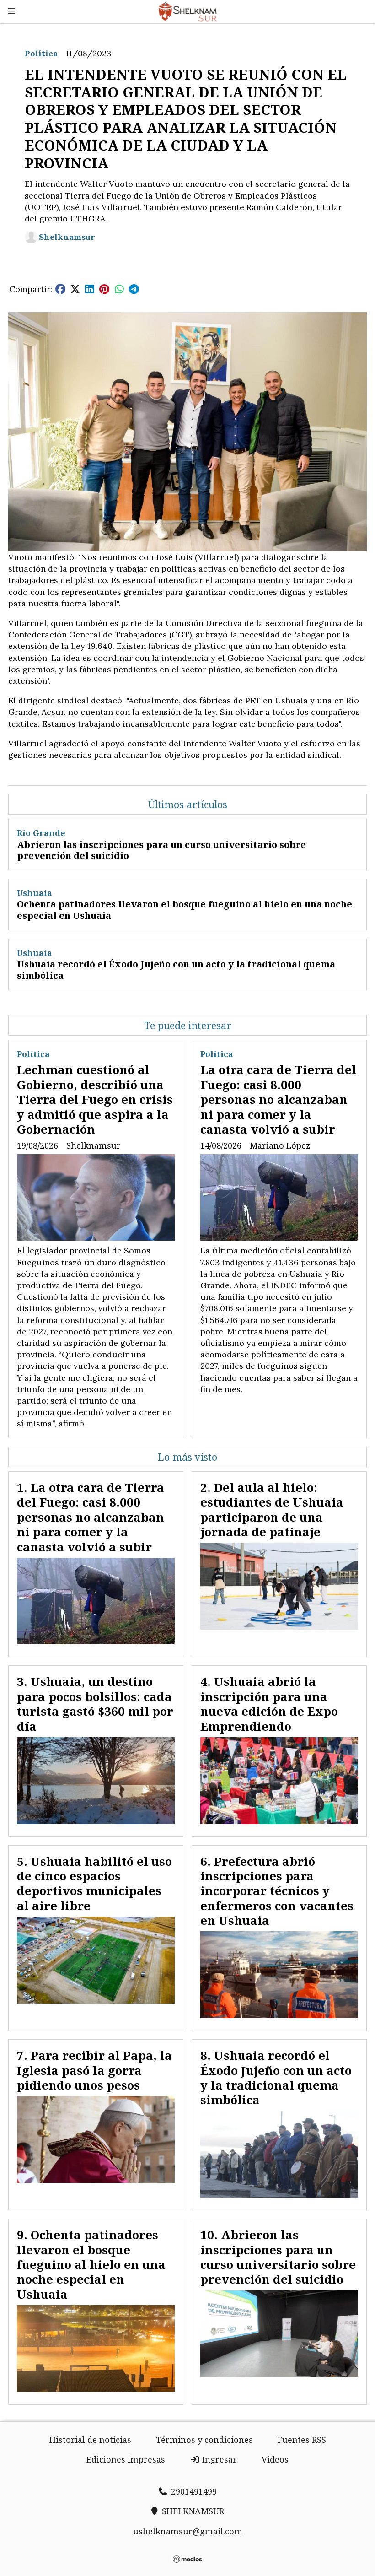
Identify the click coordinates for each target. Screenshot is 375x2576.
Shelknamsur (67, 237)
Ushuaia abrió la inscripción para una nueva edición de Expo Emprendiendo (269, 1704)
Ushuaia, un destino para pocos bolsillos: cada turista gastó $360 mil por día (95, 1704)
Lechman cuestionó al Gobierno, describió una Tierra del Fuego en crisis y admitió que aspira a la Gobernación (95, 1099)
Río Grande (41, 833)
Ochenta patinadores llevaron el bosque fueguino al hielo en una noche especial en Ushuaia (185, 910)
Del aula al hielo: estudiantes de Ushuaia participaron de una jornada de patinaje (272, 1509)
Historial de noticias (90, 2440)
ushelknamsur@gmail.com (188, 2531)
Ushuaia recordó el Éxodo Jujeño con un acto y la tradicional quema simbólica (176, 970)
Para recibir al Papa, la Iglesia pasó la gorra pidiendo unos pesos (94, 2070)
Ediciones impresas (126, 2459)
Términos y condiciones (204, 2440)
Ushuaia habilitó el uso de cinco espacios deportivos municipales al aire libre (94, 1883)
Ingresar (218, 2459)
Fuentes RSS (302, 2440)
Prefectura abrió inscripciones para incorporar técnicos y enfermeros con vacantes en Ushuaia (277, 1891)
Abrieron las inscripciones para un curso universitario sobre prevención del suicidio (161, 850)
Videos (275, 2459)
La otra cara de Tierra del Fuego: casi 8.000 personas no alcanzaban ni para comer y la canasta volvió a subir (278, 1099)
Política (41, 53)
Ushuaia (35, 893)
